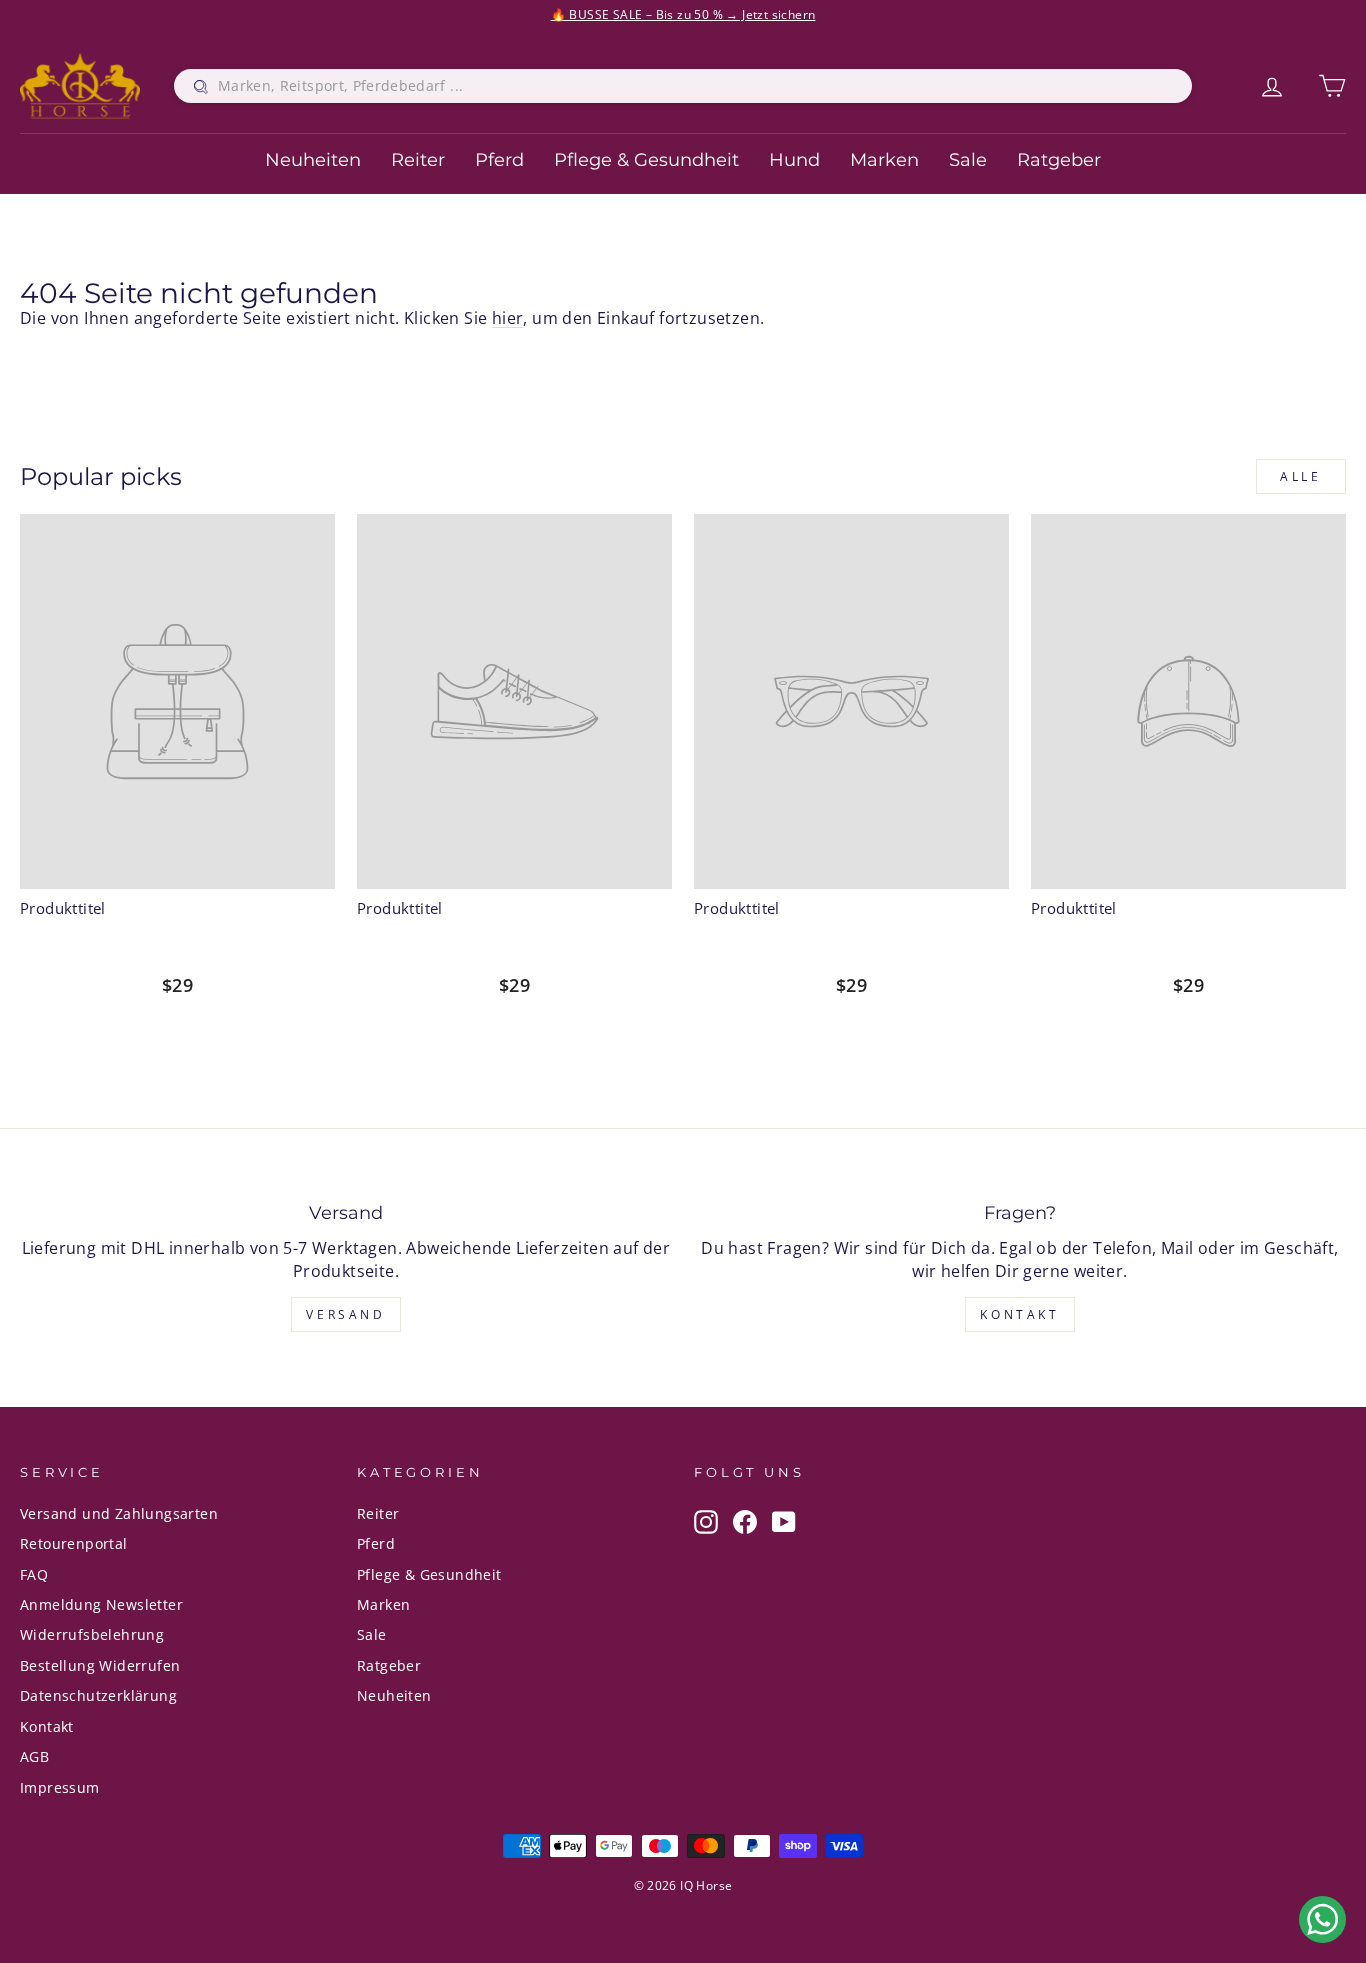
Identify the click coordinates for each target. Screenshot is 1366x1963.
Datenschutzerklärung (98, 1695)
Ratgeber (1059, 160)
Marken (884, 160)
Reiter (418, 160)
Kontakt (1019, 1314)
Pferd (499, 160)
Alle (1300, 476)
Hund (794, 160)
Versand (345, 1314)
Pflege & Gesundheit (646, 160)
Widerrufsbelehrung (92, 1634)
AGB (34, 1756)
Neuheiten (313, 160)
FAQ (34, 1574)
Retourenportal (74, 1543)
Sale (968, 160)
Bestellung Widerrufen (100, 1665)
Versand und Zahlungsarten (119, 1513)
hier (508, 318)
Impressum (60, 1787)
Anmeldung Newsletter (101, 1604)
